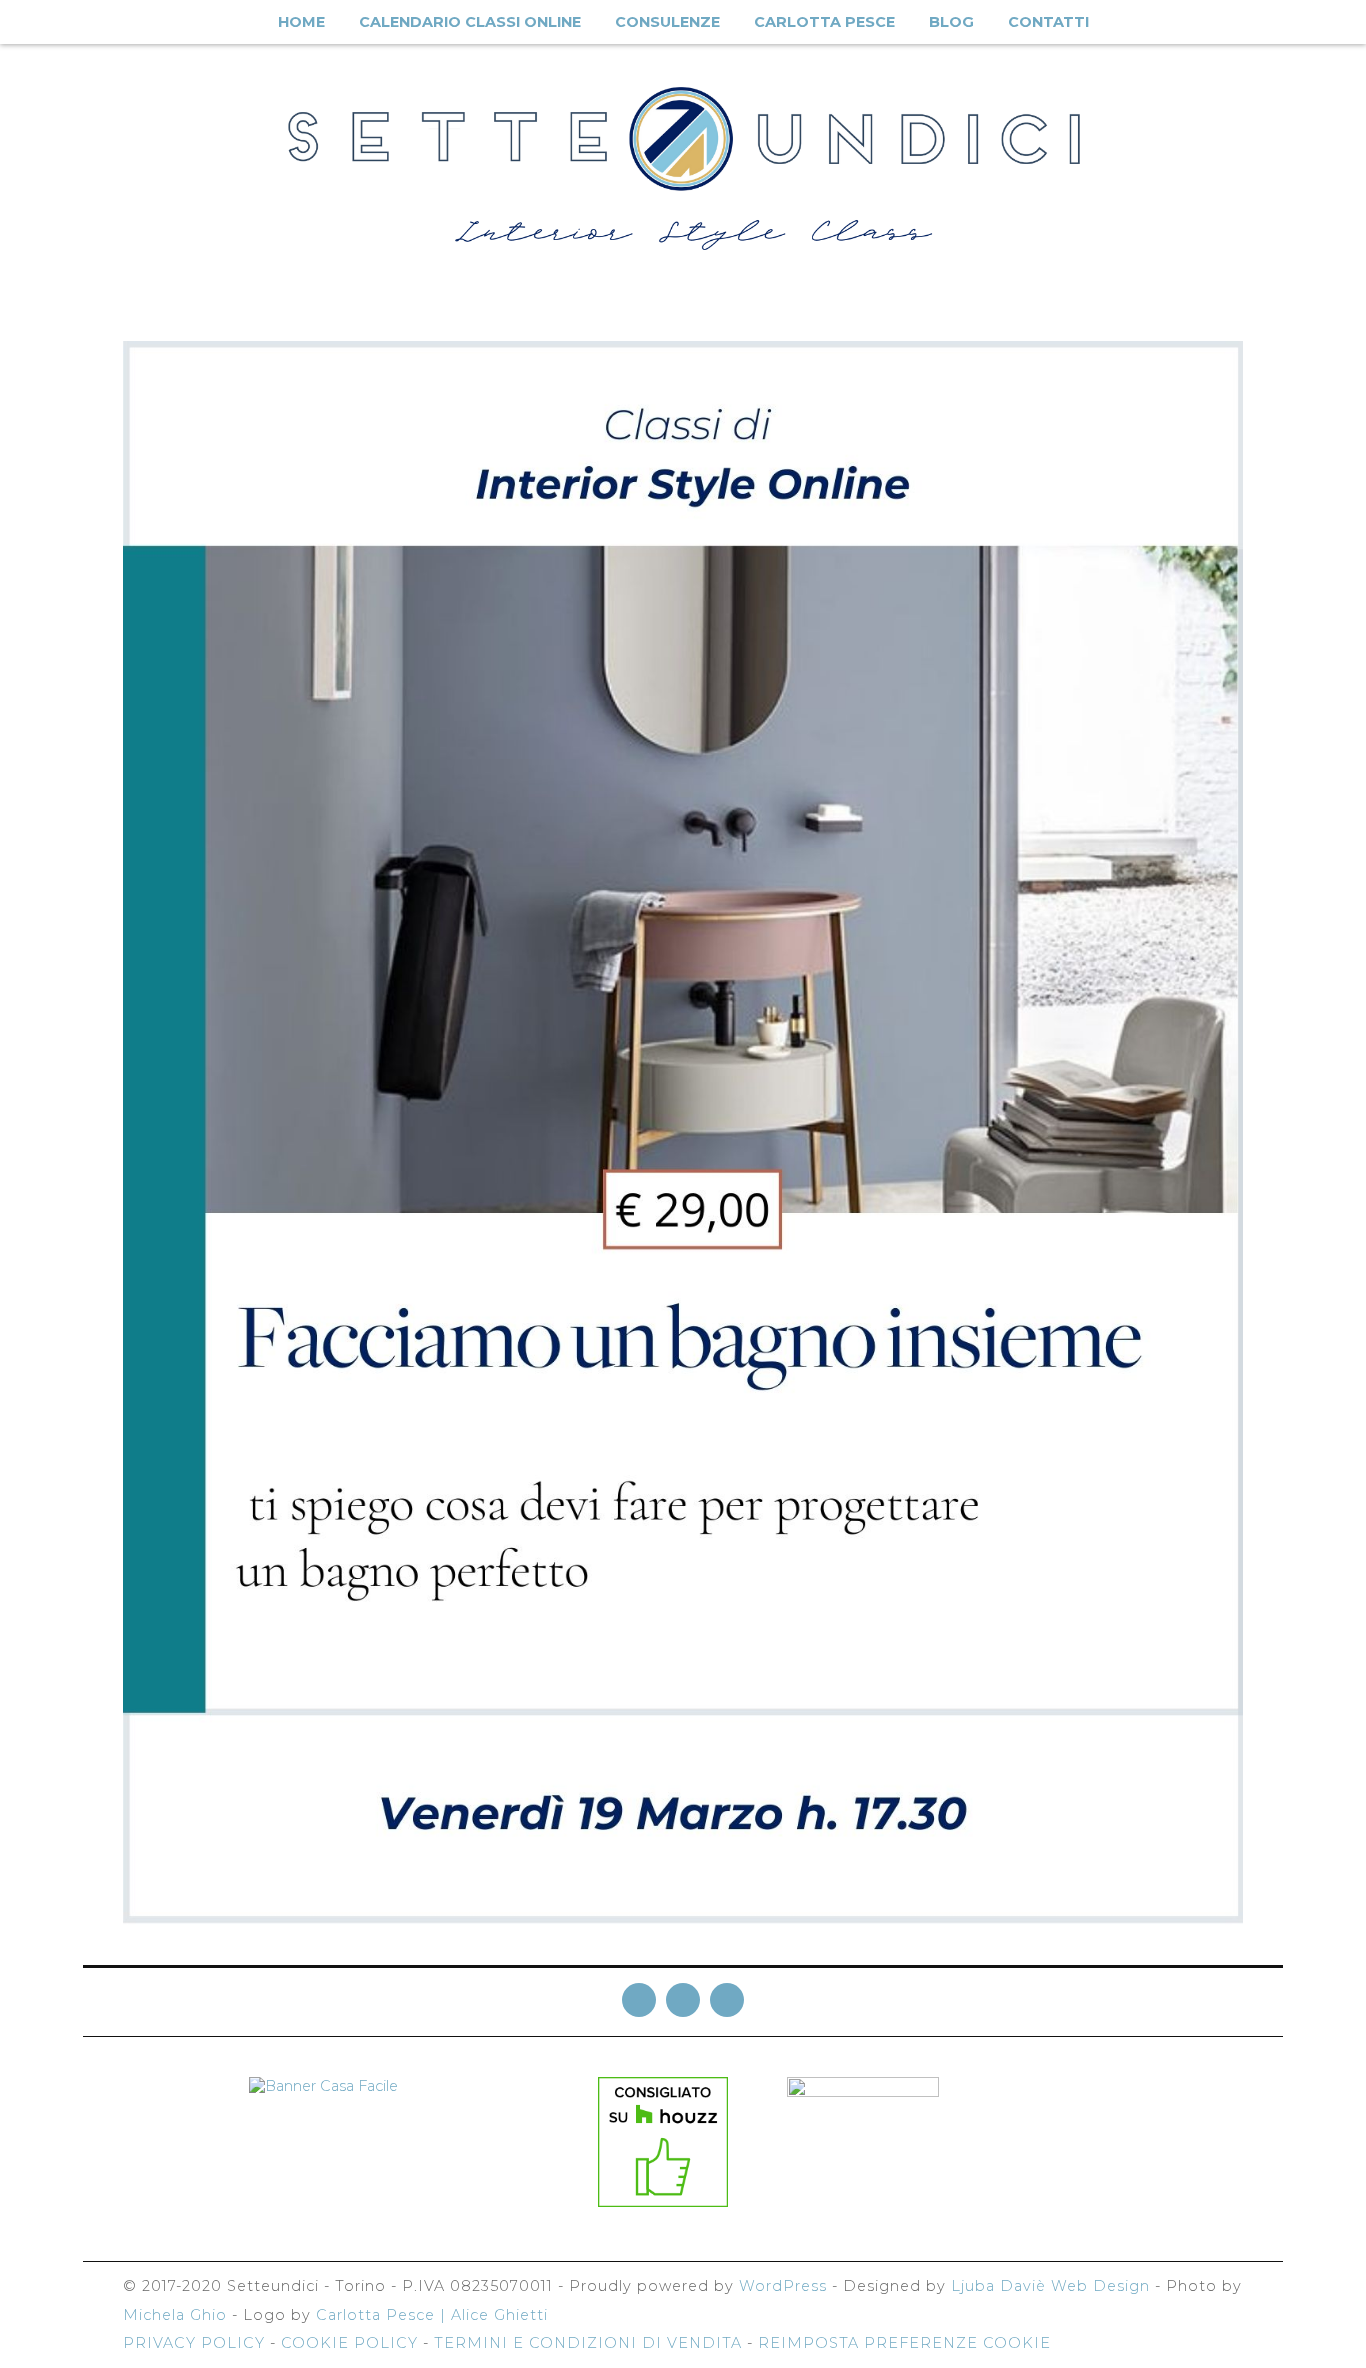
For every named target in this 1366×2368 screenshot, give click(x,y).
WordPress (783, 2286)
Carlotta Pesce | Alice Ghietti (432, 2315)
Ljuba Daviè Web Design (1050, 2286)
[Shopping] (1325, 23)
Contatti (1048, 22)
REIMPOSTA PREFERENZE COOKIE (904, 2343)
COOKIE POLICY (349, 2343)
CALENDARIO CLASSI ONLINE (470, 22)
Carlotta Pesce (824, 22)
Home (301, 22)
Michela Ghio (175, 2315)
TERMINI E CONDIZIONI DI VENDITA (588, 2343)
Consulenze (667, 22)
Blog (951, 22)
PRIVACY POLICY (194, 2343)
